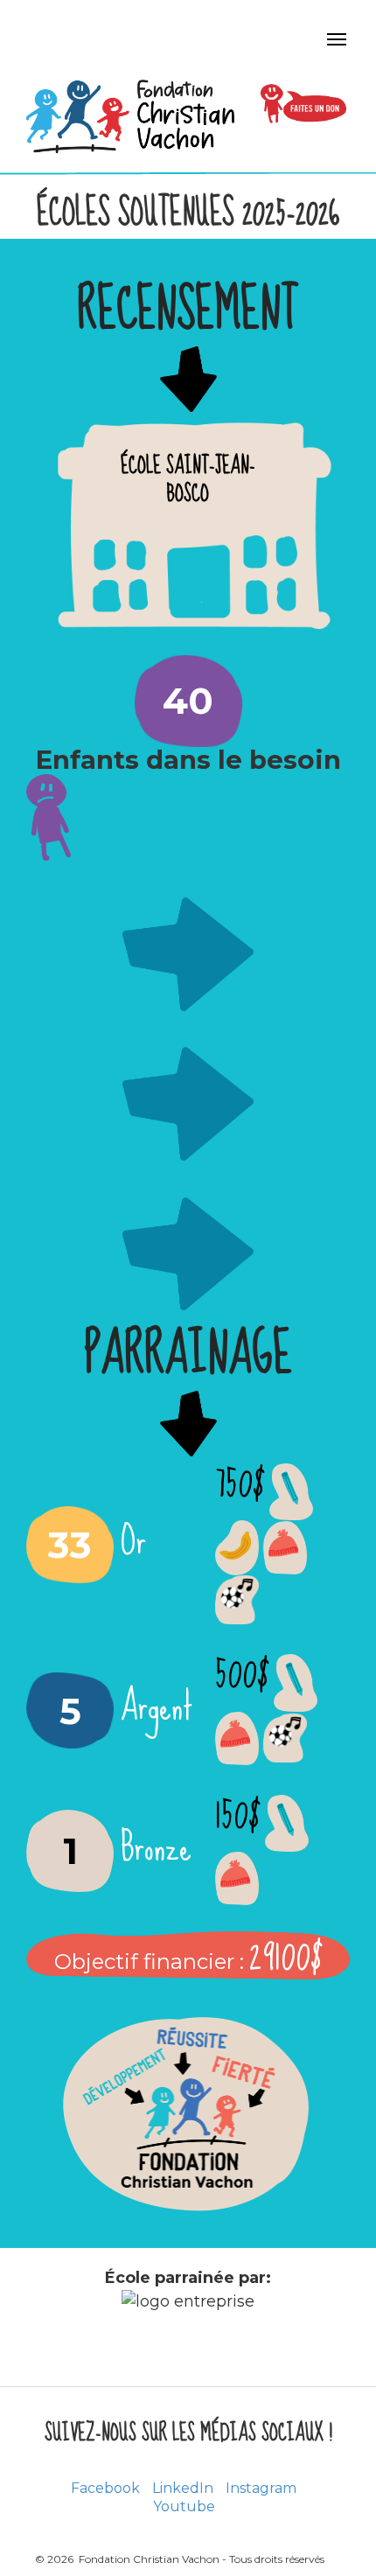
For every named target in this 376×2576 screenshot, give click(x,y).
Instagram (261, 2488)
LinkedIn (183, 2488)
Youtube (184, 2506)
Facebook (105, 2488)
